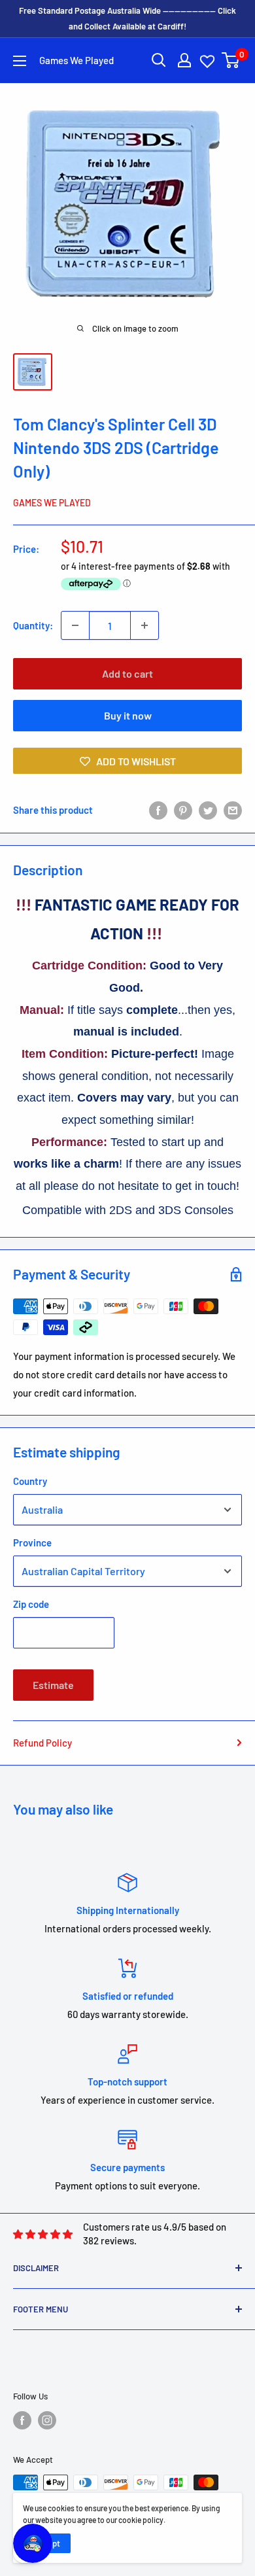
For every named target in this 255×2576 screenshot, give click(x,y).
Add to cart (127, 673)
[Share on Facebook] (158, 810)
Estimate (53, 1685)
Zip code (31, 1604)
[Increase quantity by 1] (144, 625)
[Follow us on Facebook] (22, 2420)
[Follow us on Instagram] (47, 2420)
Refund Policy (42, 1743)
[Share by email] (233, 810)
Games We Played (52, 503)
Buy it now (128, 715)
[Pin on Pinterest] (183, 810)
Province (32, 1542)
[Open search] (159, 60)
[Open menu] (20, 61)
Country (30, 1481)
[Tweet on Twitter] (208, 810)
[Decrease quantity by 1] (75, 625)
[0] (231, 60)
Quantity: (33, 625)
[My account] (184, 60)
